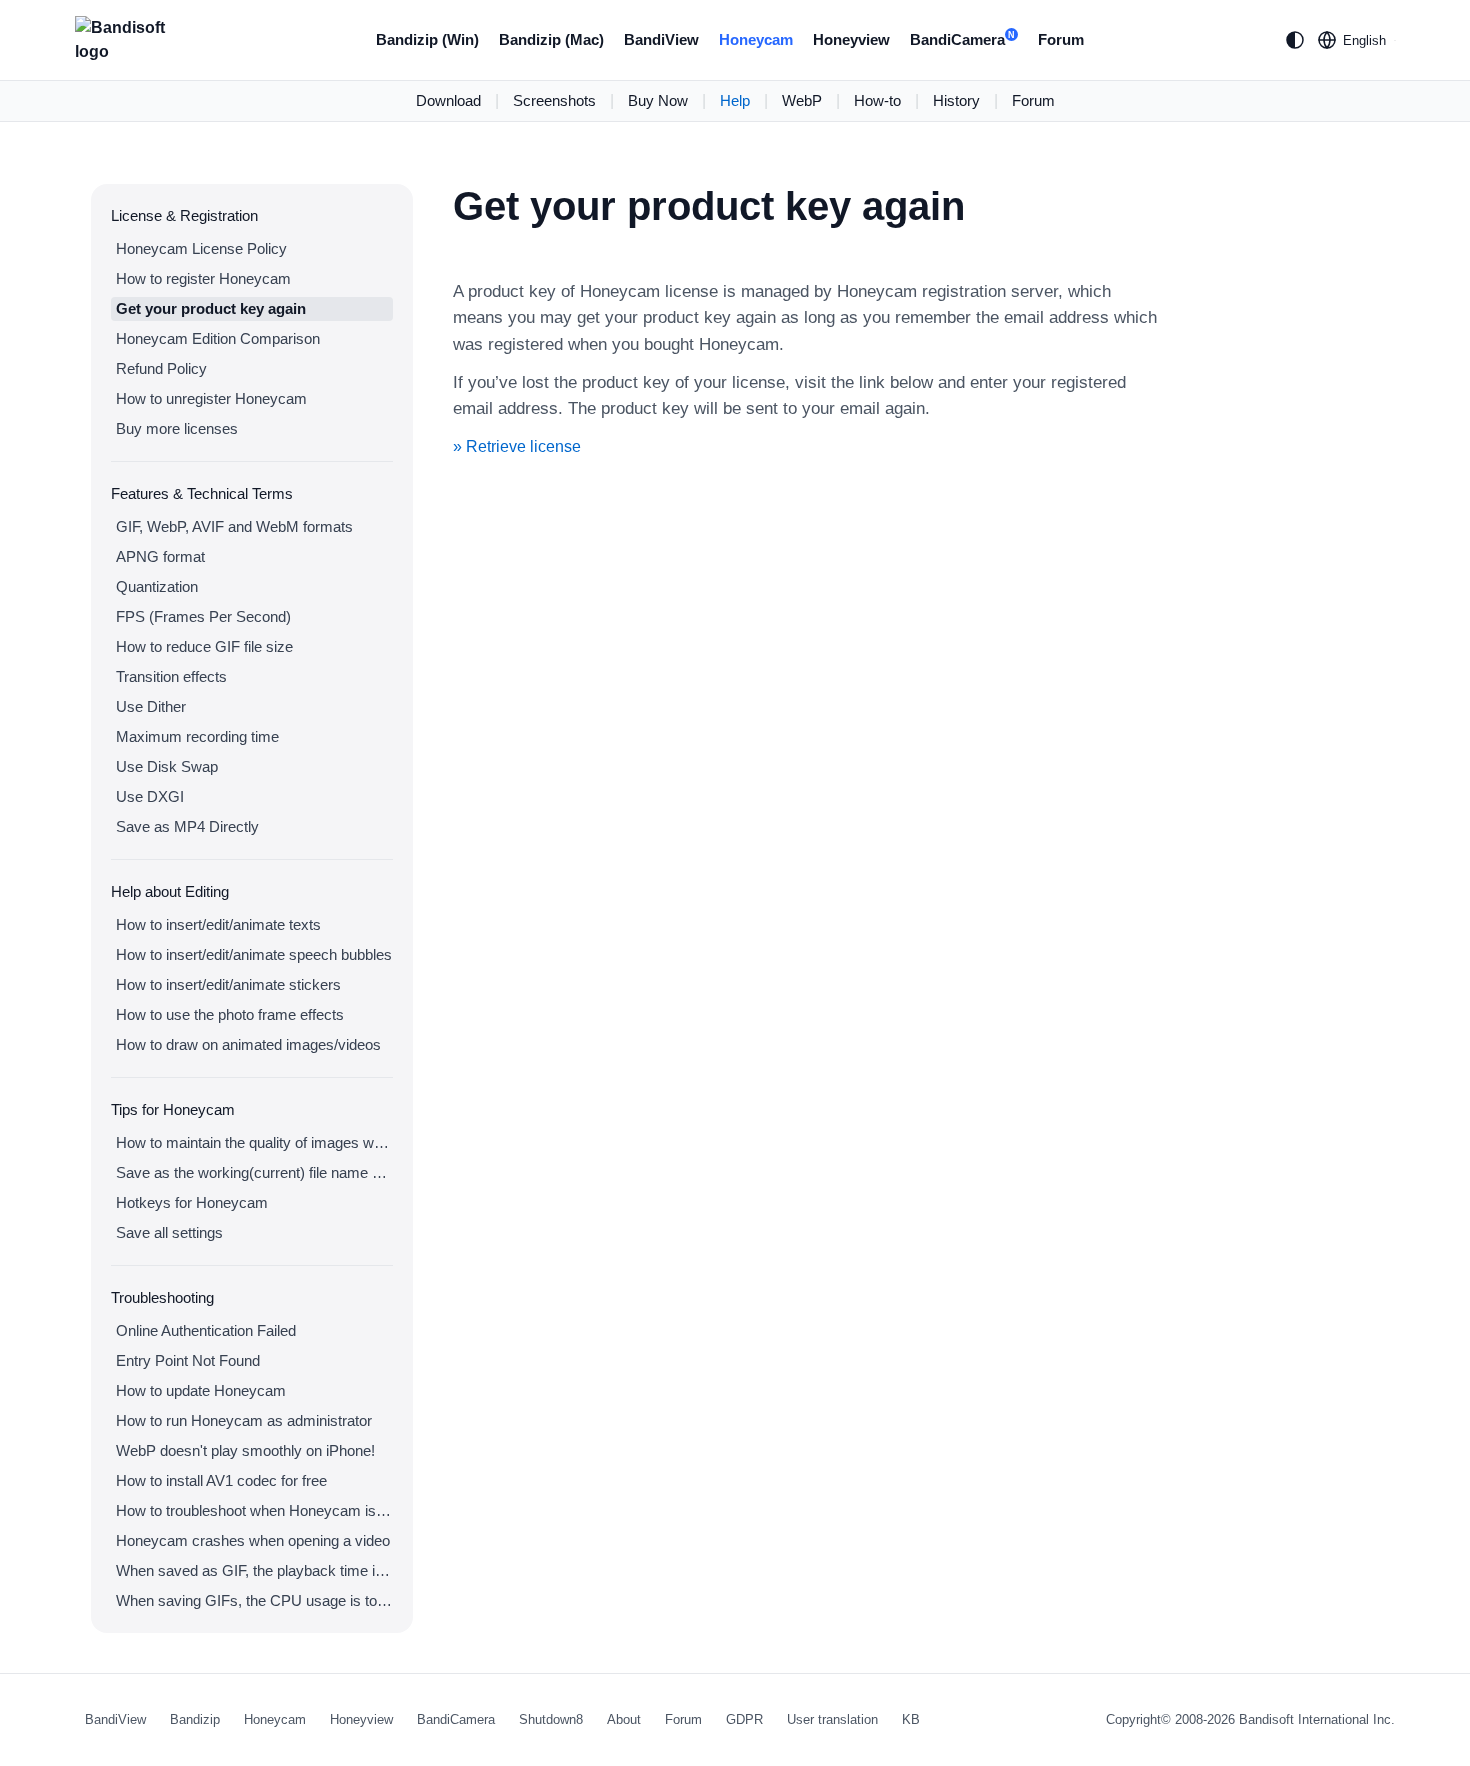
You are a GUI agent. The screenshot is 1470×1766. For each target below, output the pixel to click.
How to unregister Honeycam (211, 398)
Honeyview (851, 39)
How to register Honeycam (203, 278)
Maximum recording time (197, 736)
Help (735, 100)
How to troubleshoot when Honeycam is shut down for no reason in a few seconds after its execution (254, 1510)
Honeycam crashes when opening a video (253, 1540)
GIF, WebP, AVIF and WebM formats (234, 526)
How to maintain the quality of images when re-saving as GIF (254, 1142)
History (956, 100)
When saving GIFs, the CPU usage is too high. (254, 1600)
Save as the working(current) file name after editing (254, 1172)
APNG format (160, 556)
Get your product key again (211, 308)
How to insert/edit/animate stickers (228, 984)
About (624, 1719)
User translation (832, 1719)
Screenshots (554, 100)
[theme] (1295, 40)
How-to (877, 100)
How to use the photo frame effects (230, 1014)
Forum (1061, 39)
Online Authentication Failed (206, 1330)
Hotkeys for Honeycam (192, 1202)
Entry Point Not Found (188, 1360)
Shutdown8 (551, 1719)
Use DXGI (150, 796)
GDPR (744, 1719)
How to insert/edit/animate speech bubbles (254, 954)
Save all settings (169, 1232)
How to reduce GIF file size (204, 646)
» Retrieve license (517, 446)
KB (911, 1719)
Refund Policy (161, 368)
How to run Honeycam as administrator (244, 1420)
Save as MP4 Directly (187, 826)
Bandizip (195, 1719)
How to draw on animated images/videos (248, 1044)
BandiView (661, 39)
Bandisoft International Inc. (1317, 1719)
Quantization (157, 586)
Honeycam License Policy (201, 248)
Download (448, 100)
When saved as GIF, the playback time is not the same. (254, 1570)
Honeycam (756, 39)
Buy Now (658, 100)
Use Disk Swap (167, 766)
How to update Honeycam (201, 1390)
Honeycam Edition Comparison (218, 338)
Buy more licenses (177, 428)
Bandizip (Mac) (551, 39)
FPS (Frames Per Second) (203, 616)
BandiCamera (962, 39)
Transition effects (171, 676)
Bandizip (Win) (427, 39)
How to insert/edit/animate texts (218, 924)
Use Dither (151, 706)
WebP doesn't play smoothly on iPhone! (245, 1450)
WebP (802, 100)
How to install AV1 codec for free (221, 1480)
